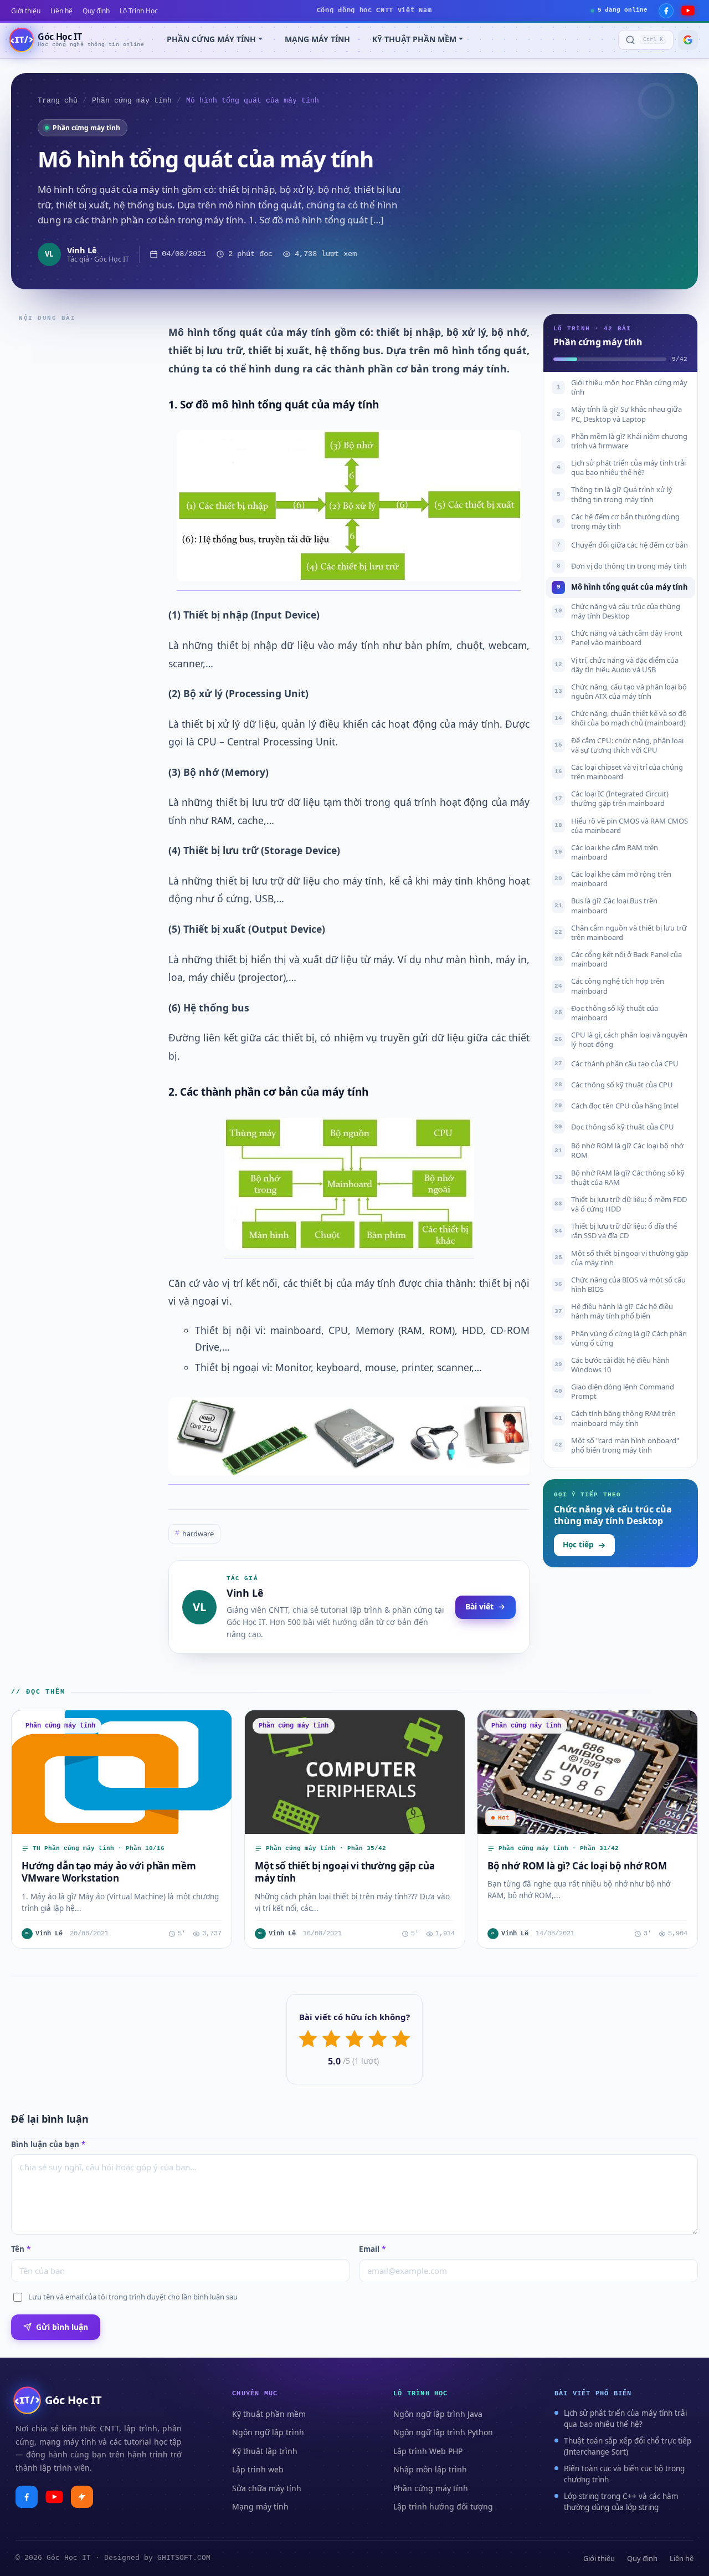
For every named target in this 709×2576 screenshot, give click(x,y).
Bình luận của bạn (48, 2144)
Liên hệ (61, 11)
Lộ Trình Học (139, 11)
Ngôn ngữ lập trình (268, 2432)
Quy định (96, 11)
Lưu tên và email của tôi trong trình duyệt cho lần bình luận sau (133, 2297)
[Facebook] (666, 11)
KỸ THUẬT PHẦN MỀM (414, 39)
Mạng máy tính (260, 2506)
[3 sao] (354, 2039)
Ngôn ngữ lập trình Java (438, 2414)
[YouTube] (688, 11)
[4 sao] (378, 2039)
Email (372, 2249)
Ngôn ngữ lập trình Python (443, 2432)
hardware (194, 1534)
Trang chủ (58, 101)
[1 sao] (308, 2039)
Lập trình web (258, 2469)
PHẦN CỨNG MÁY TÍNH (211, 39)
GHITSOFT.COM (184, 2558)
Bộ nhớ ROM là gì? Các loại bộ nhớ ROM (577, 1866)
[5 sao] (401, 2039)
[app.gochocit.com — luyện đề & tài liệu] (82, 2497)
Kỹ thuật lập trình (265, 2451)
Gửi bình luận (62, 2327)
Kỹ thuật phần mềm (269, 2414)
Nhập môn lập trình (430, 2469)
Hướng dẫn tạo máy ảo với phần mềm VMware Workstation (109, 1872)
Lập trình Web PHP (428, 2451)
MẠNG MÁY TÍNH (317, 39)
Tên (21, 2249)
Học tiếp (578, 1545)
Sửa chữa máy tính (267, 2488)
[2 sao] (331, 2039)
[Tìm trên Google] (688, 40)
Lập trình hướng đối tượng (443, 2506)
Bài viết (479, 1606)
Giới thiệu (26, 11)
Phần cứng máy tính (132, 101)
